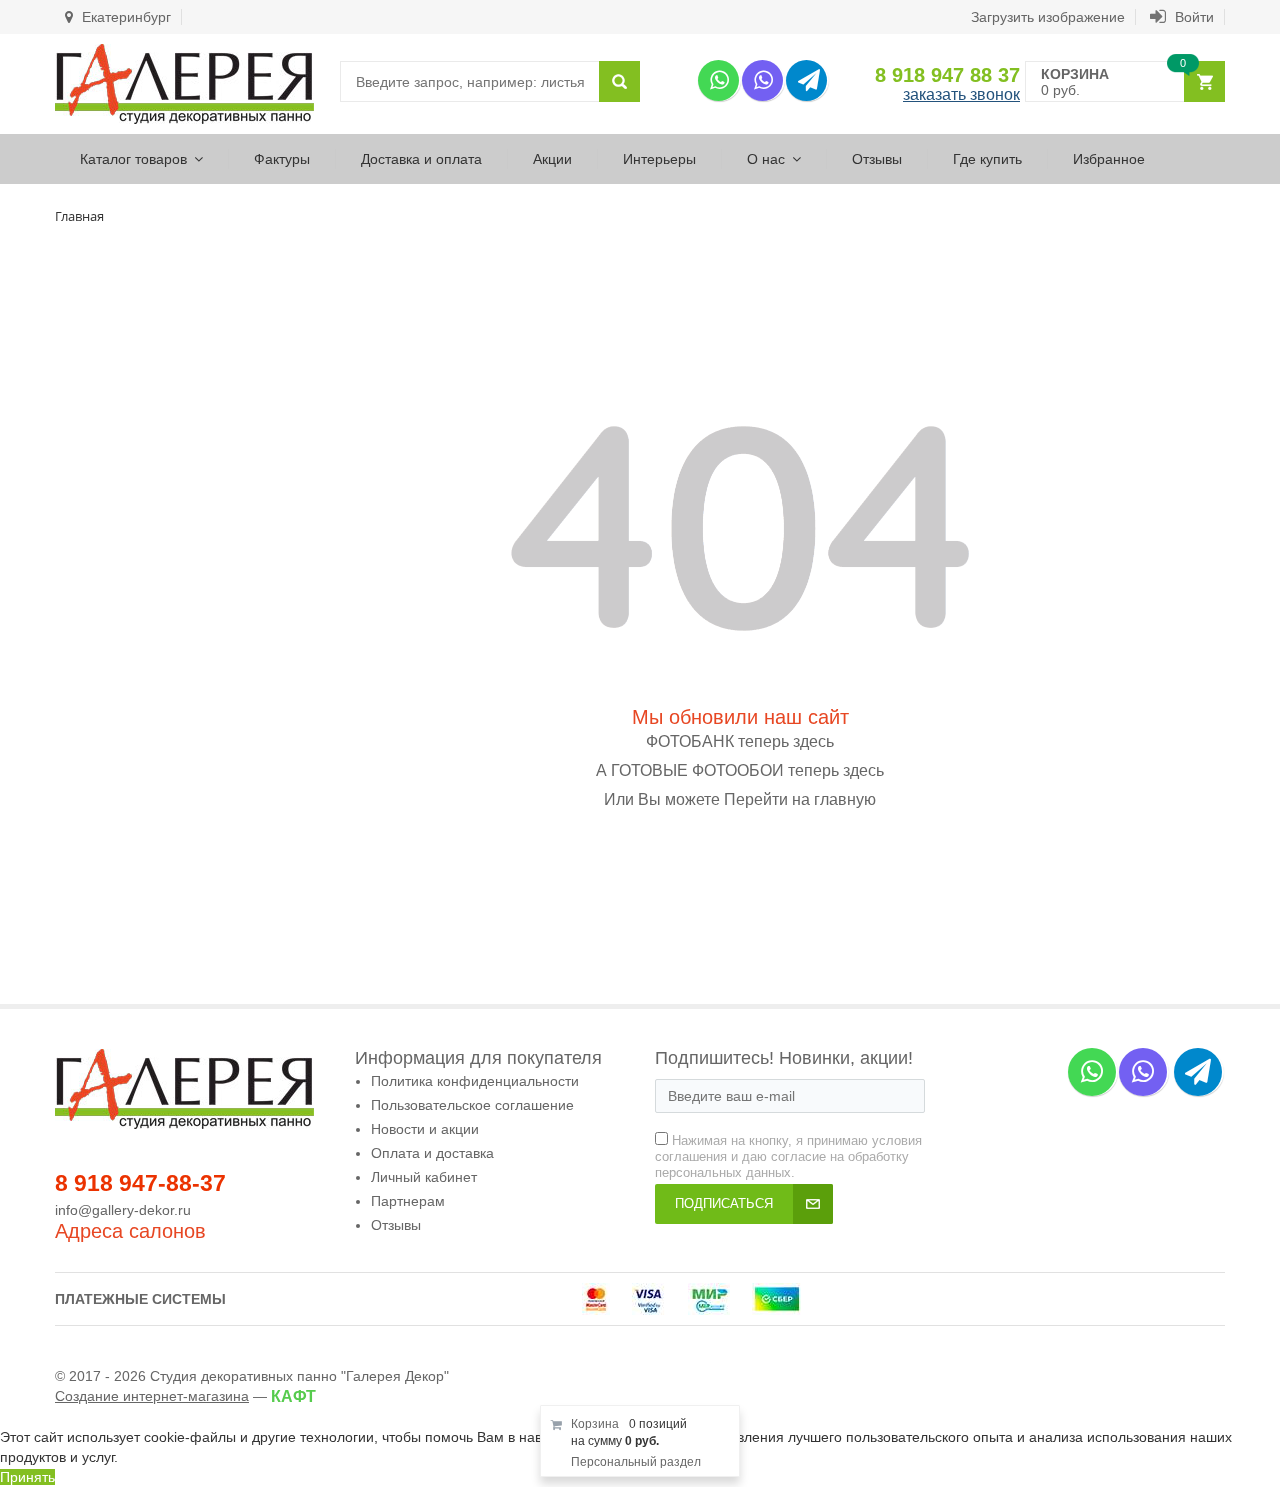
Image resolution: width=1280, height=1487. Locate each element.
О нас (766, 159)
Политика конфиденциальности (475, 1081)
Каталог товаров (133, 159)
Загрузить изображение (1048, 17)
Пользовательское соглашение (472, 1105)
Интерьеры (659, 159)
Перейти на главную (800, 799)
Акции (552, 159)
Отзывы (877, 159)
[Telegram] (806, 80)
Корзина (595, 1424)
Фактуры (282, 159)
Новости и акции (425, 1129)
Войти (1192, 17)
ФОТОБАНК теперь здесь (740, 741)
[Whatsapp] (718, 80)
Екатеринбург (124, 17)
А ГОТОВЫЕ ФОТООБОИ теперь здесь (740, 770)
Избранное (1109, 159)
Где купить (987, 159)
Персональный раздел (636, 1462)
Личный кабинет (424, 1177)
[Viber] (762, 80)
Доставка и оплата (421, 159)
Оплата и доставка (432, 1153)
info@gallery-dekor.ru (123, 1210)
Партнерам (408, 1201)
